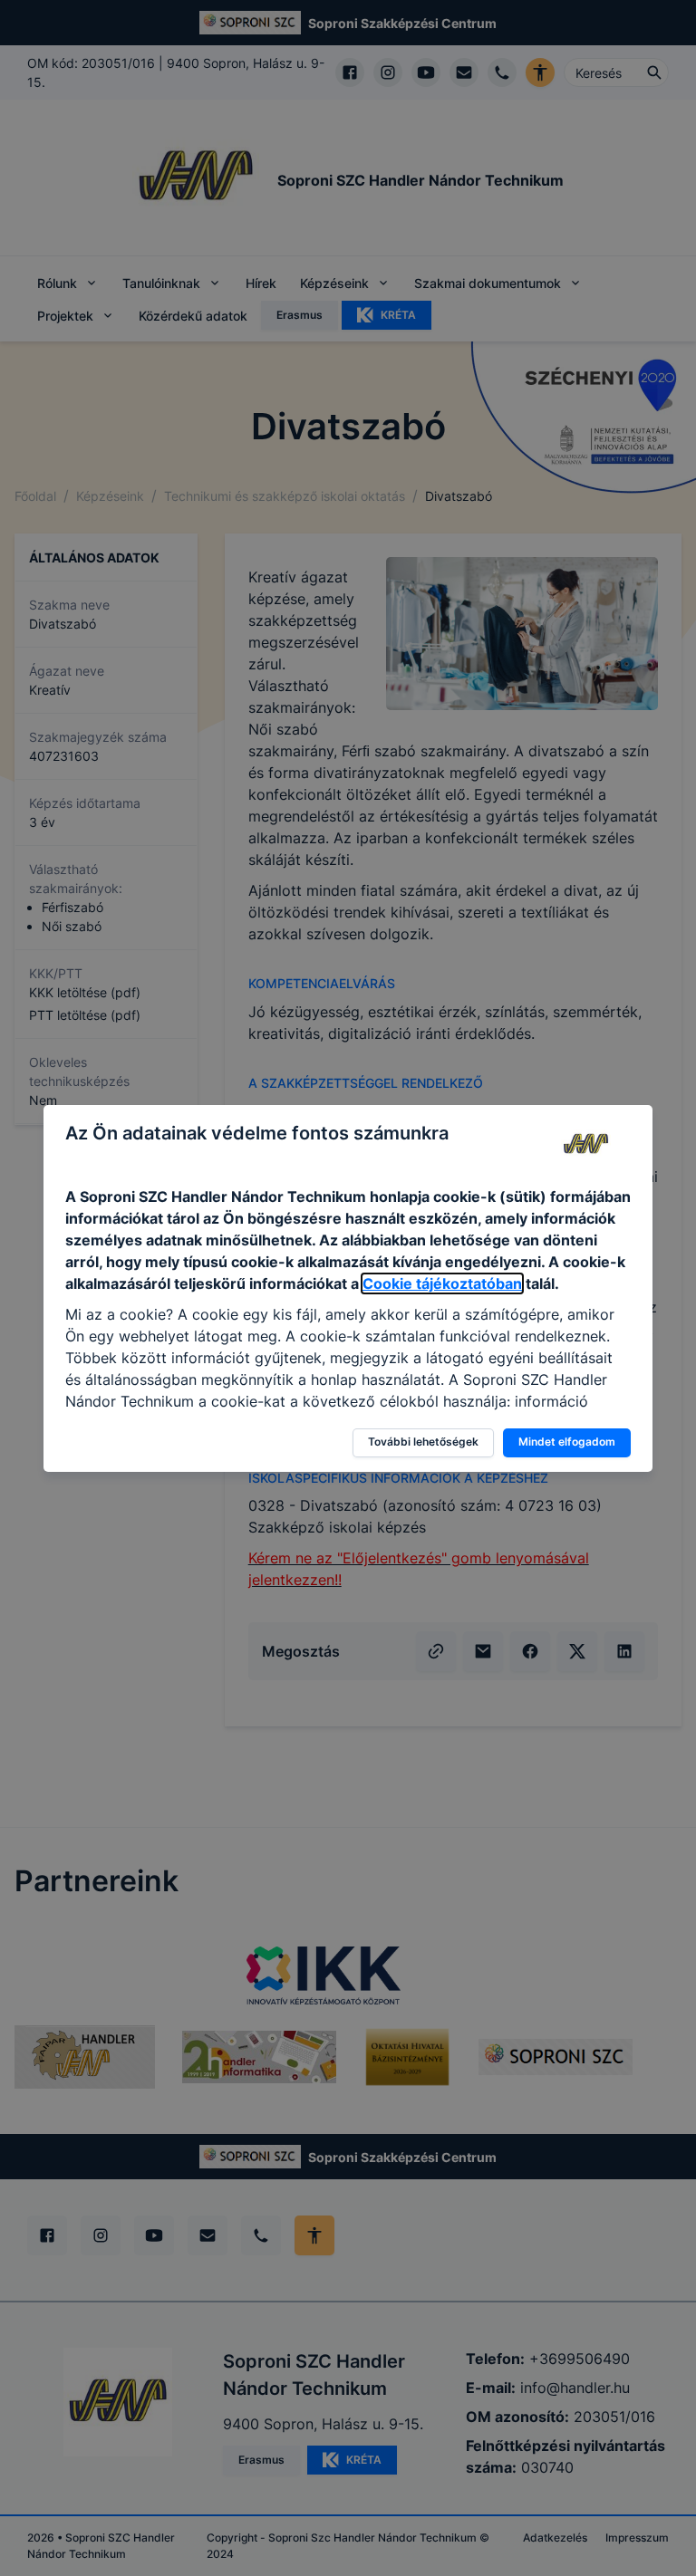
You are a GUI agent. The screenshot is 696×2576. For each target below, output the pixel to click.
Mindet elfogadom (567, 1442)
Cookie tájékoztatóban (442, 1283)
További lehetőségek (423, 1442)
